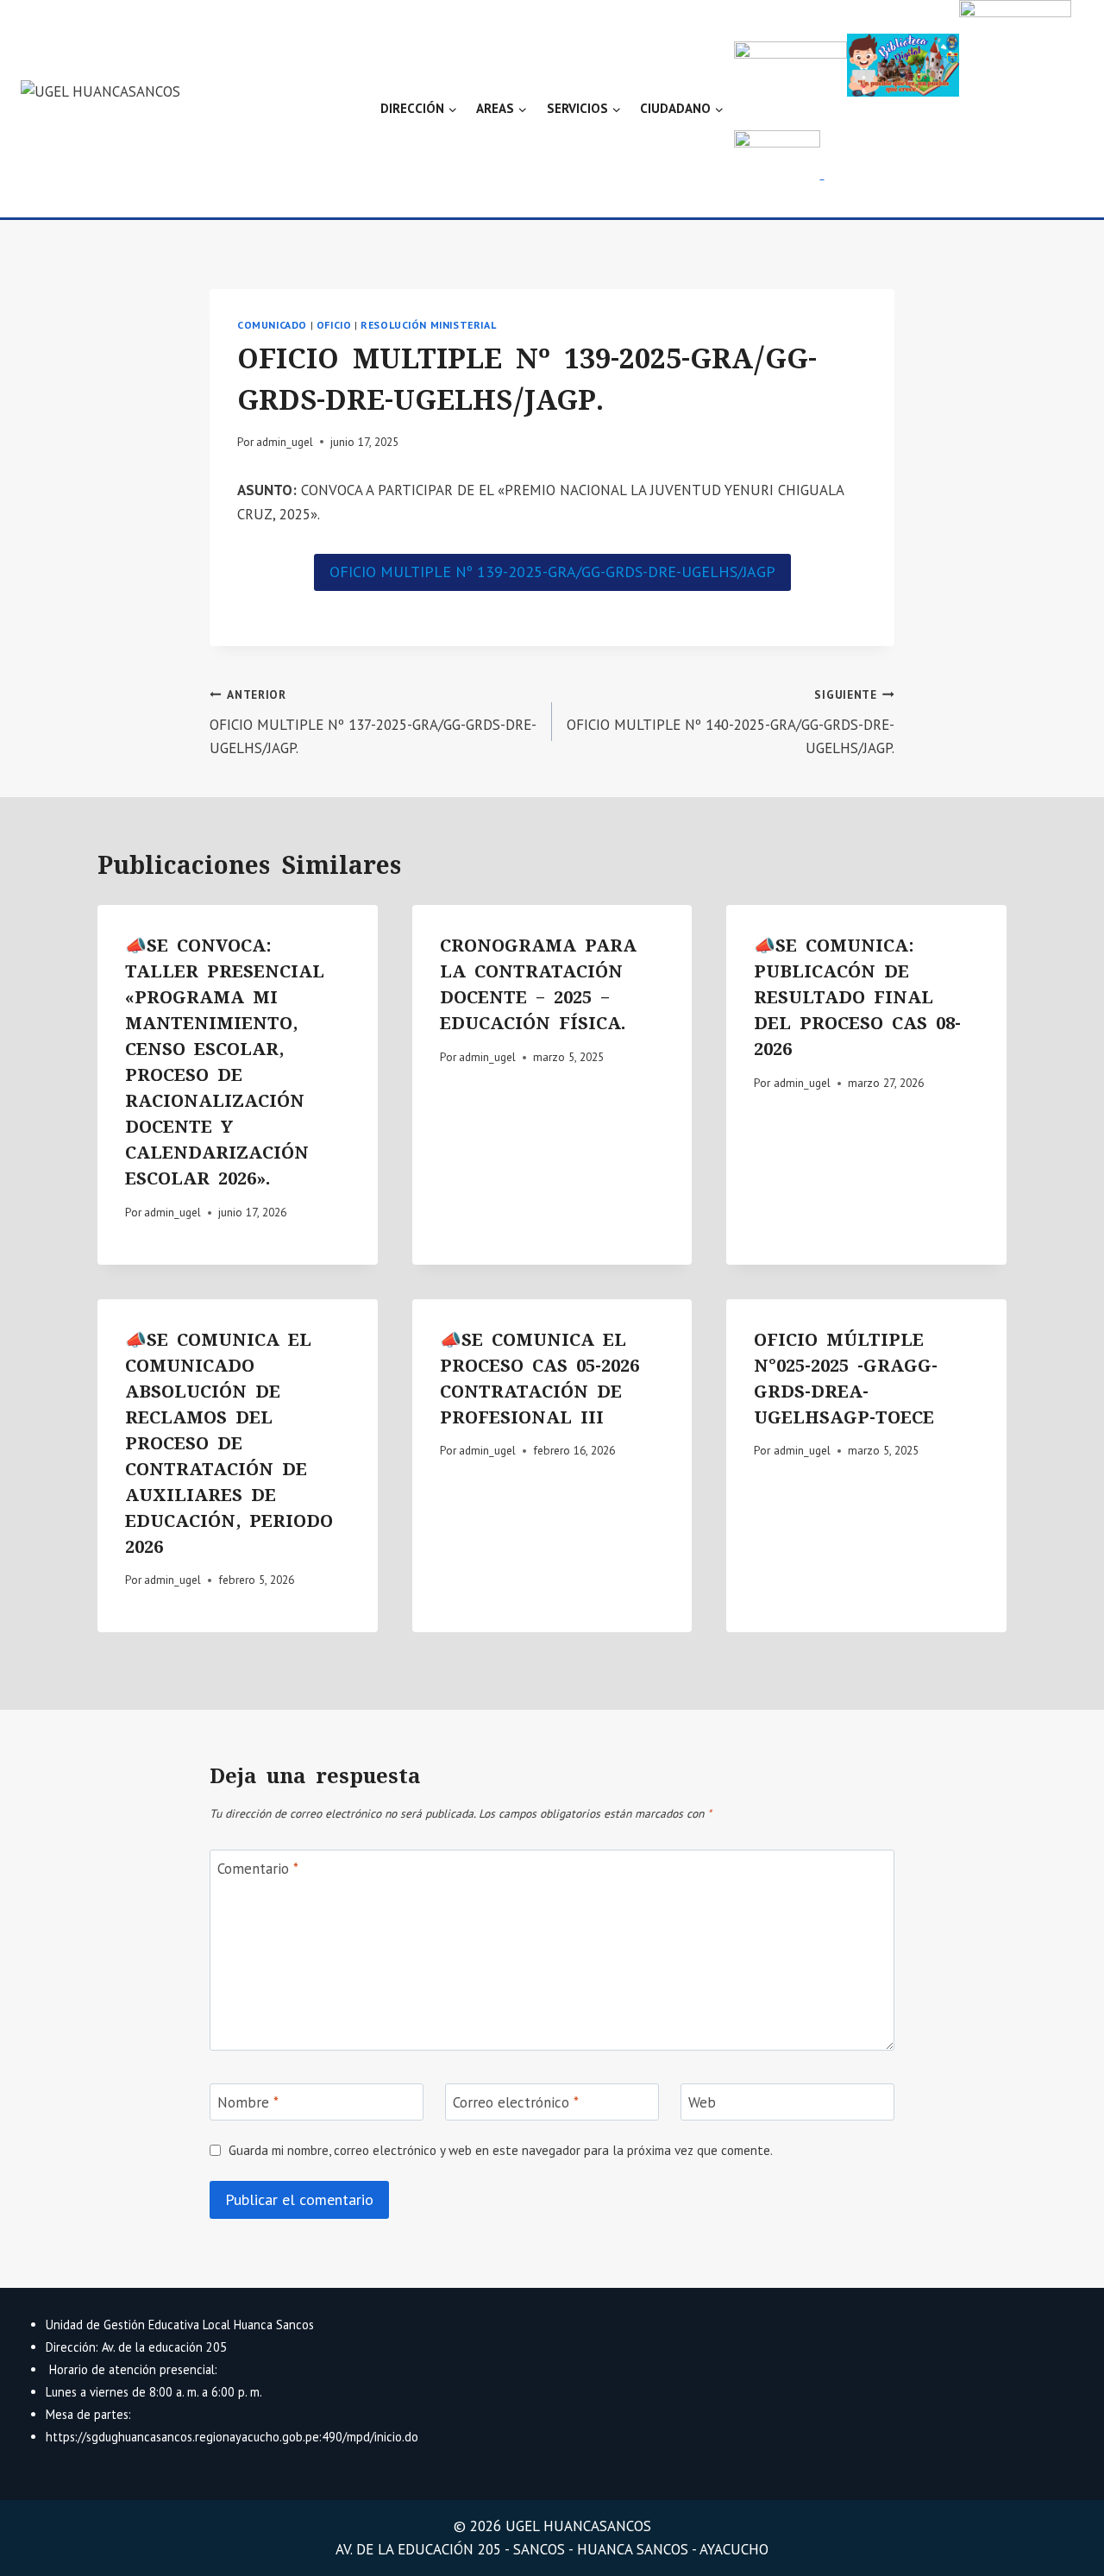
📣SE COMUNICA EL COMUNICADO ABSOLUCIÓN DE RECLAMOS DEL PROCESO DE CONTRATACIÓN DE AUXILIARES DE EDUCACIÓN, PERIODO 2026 (229, 1443)
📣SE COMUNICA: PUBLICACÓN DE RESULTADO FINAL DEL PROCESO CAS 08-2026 (857, 997)
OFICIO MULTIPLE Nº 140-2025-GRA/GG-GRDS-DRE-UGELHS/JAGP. (731, 722)
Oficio (334, 325)
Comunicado (272, 325)
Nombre (248, 2102)
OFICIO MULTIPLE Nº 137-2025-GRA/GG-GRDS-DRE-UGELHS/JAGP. (373, 722)
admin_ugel (285, 442)
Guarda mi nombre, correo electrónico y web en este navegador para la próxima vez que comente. (501, 2150)
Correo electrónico (516, 2102)
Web (702, 2102)
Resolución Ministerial (428, 325)
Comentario (258, 1869)
